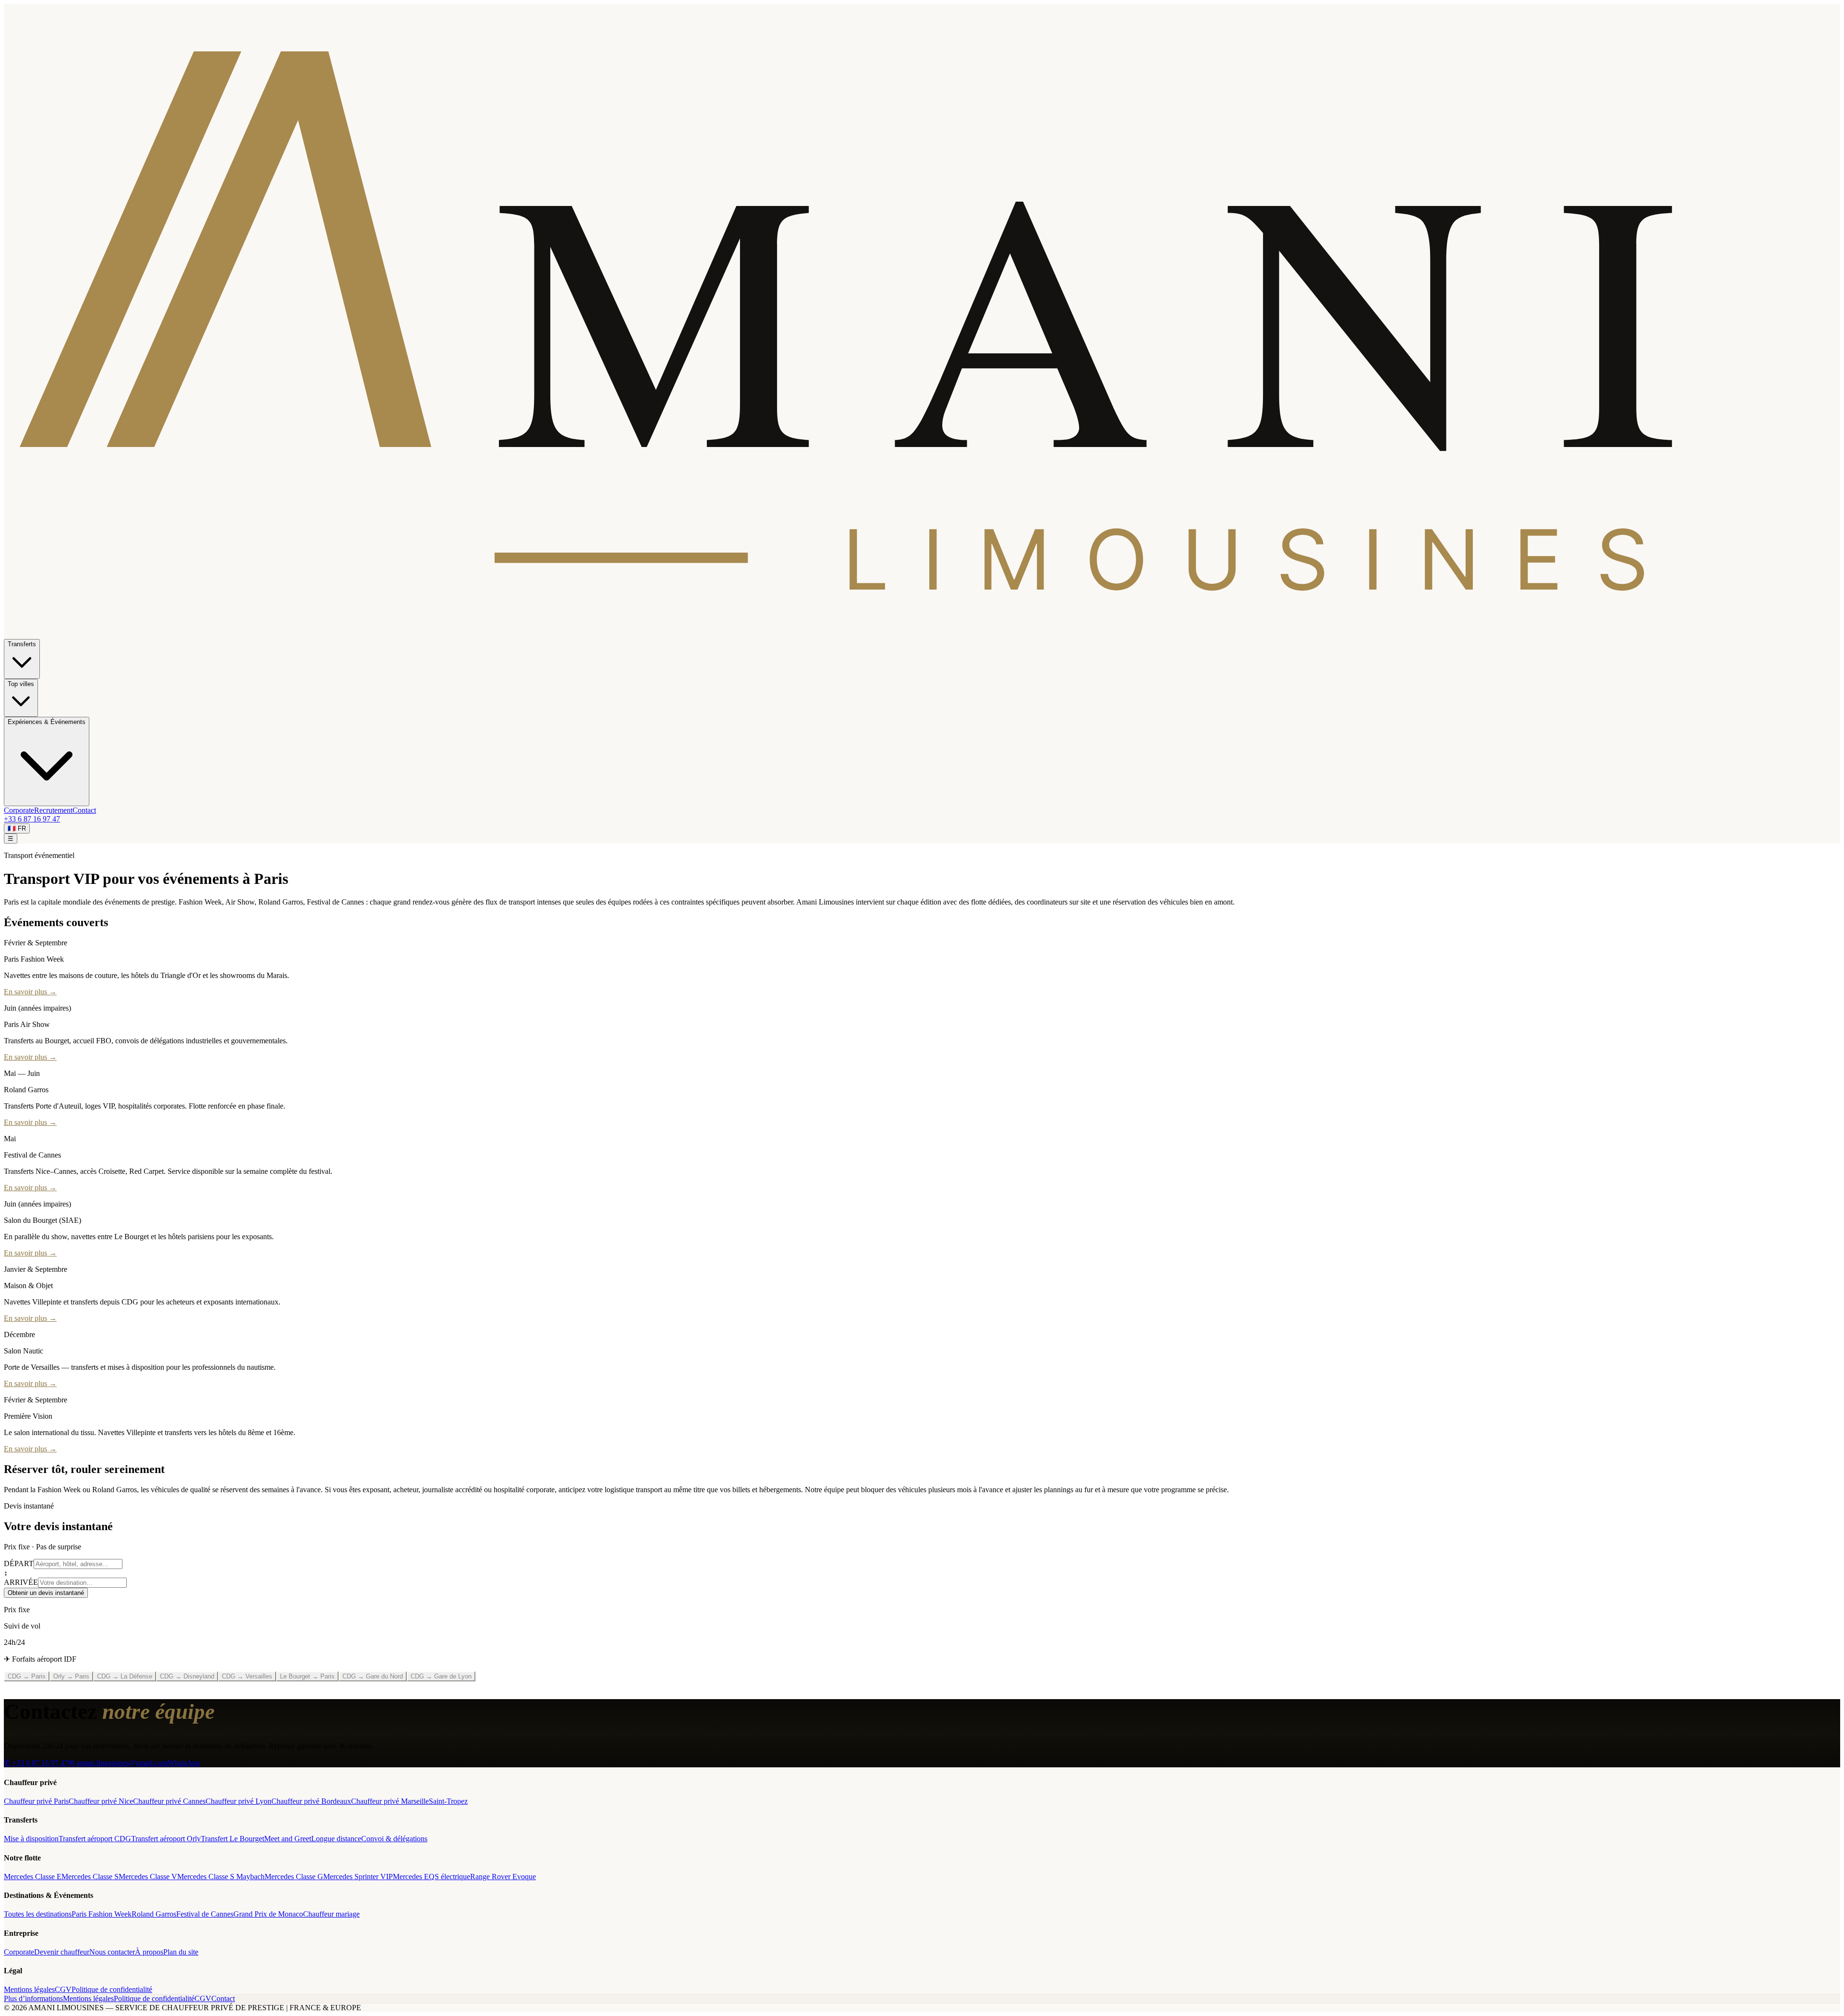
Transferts (22, 644)
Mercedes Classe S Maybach (221, 1877)
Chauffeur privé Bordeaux (311, 1801)
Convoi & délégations (394, 1839)
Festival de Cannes (205, 1914)
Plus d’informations (33, 1998)
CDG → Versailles (247, 1676)
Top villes (21, 684)
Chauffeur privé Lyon (238, 1801)
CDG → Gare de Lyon (441, 1676)
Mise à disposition (31, 1839)
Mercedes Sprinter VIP (358, 1877)
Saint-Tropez (448, 1801)
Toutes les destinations (38, 1914)
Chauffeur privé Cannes (169, 1801)
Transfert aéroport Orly (166, 1839)
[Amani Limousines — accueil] (922, 634)
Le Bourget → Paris (307, 1676)
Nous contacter (112, 1952)
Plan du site (181, 1952)
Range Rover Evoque (503, 1877)
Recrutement (53, 810)
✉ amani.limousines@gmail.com (118, 1763)
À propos (149, 1952)
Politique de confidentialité (112, 1989)
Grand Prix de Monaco (268, 1914)
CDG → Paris (27, 1676)
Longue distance (336, 1839)
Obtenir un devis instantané (46, 1593)
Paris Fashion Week (102, 1914)
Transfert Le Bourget (232, 1839)
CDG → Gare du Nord (373, 1676)
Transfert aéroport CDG (95, 1839)
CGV (63, 1989)
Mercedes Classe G (294, 1877)
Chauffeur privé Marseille (390, 1801)
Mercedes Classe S (90, 1877)
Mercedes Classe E (33, 1877)
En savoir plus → (30, 992)
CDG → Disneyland (187, 1676)
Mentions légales (29, 1989)
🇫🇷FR (17, 828)
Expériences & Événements (47, 722)
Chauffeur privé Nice (101, 1801)
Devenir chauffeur (62, 1952)
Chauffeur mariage (331, 1914)
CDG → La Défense (125, 1676)
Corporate (19, 810)
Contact (84, 810)
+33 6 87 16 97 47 (32, 819)
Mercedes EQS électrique (431, 1877)
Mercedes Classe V (148, 1877)
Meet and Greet (288, 1839)
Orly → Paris (71, 1676)
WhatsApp (184, 1763)
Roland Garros (154, 1914)
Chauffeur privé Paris (36, 1801)
